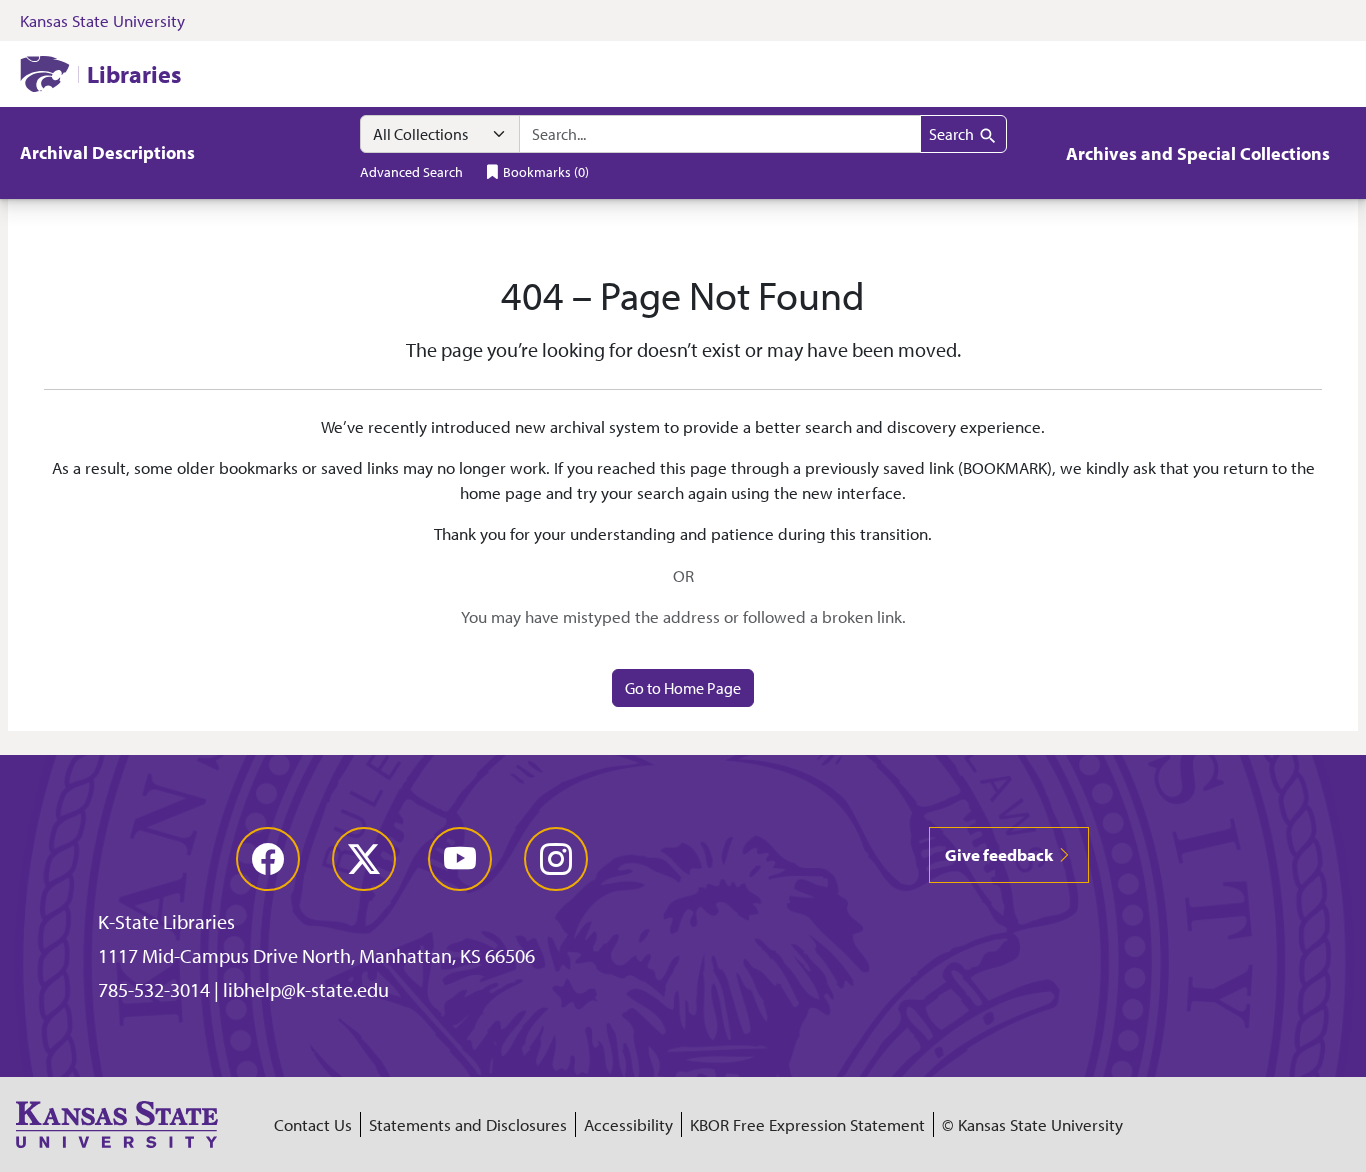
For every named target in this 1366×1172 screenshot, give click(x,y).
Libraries (134, 74)
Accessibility (628, 1124)
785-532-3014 (154, 989)
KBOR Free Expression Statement (807, 1124)
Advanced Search (411, 171)
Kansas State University (102, 20)
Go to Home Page (683, 688)
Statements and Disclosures (468, 1124)
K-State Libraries (166, 921)
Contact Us (313, 1124)
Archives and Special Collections (1198, 153)
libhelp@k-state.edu (306, 989)
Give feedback (1000, 854)
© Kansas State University (1032, 1124)
